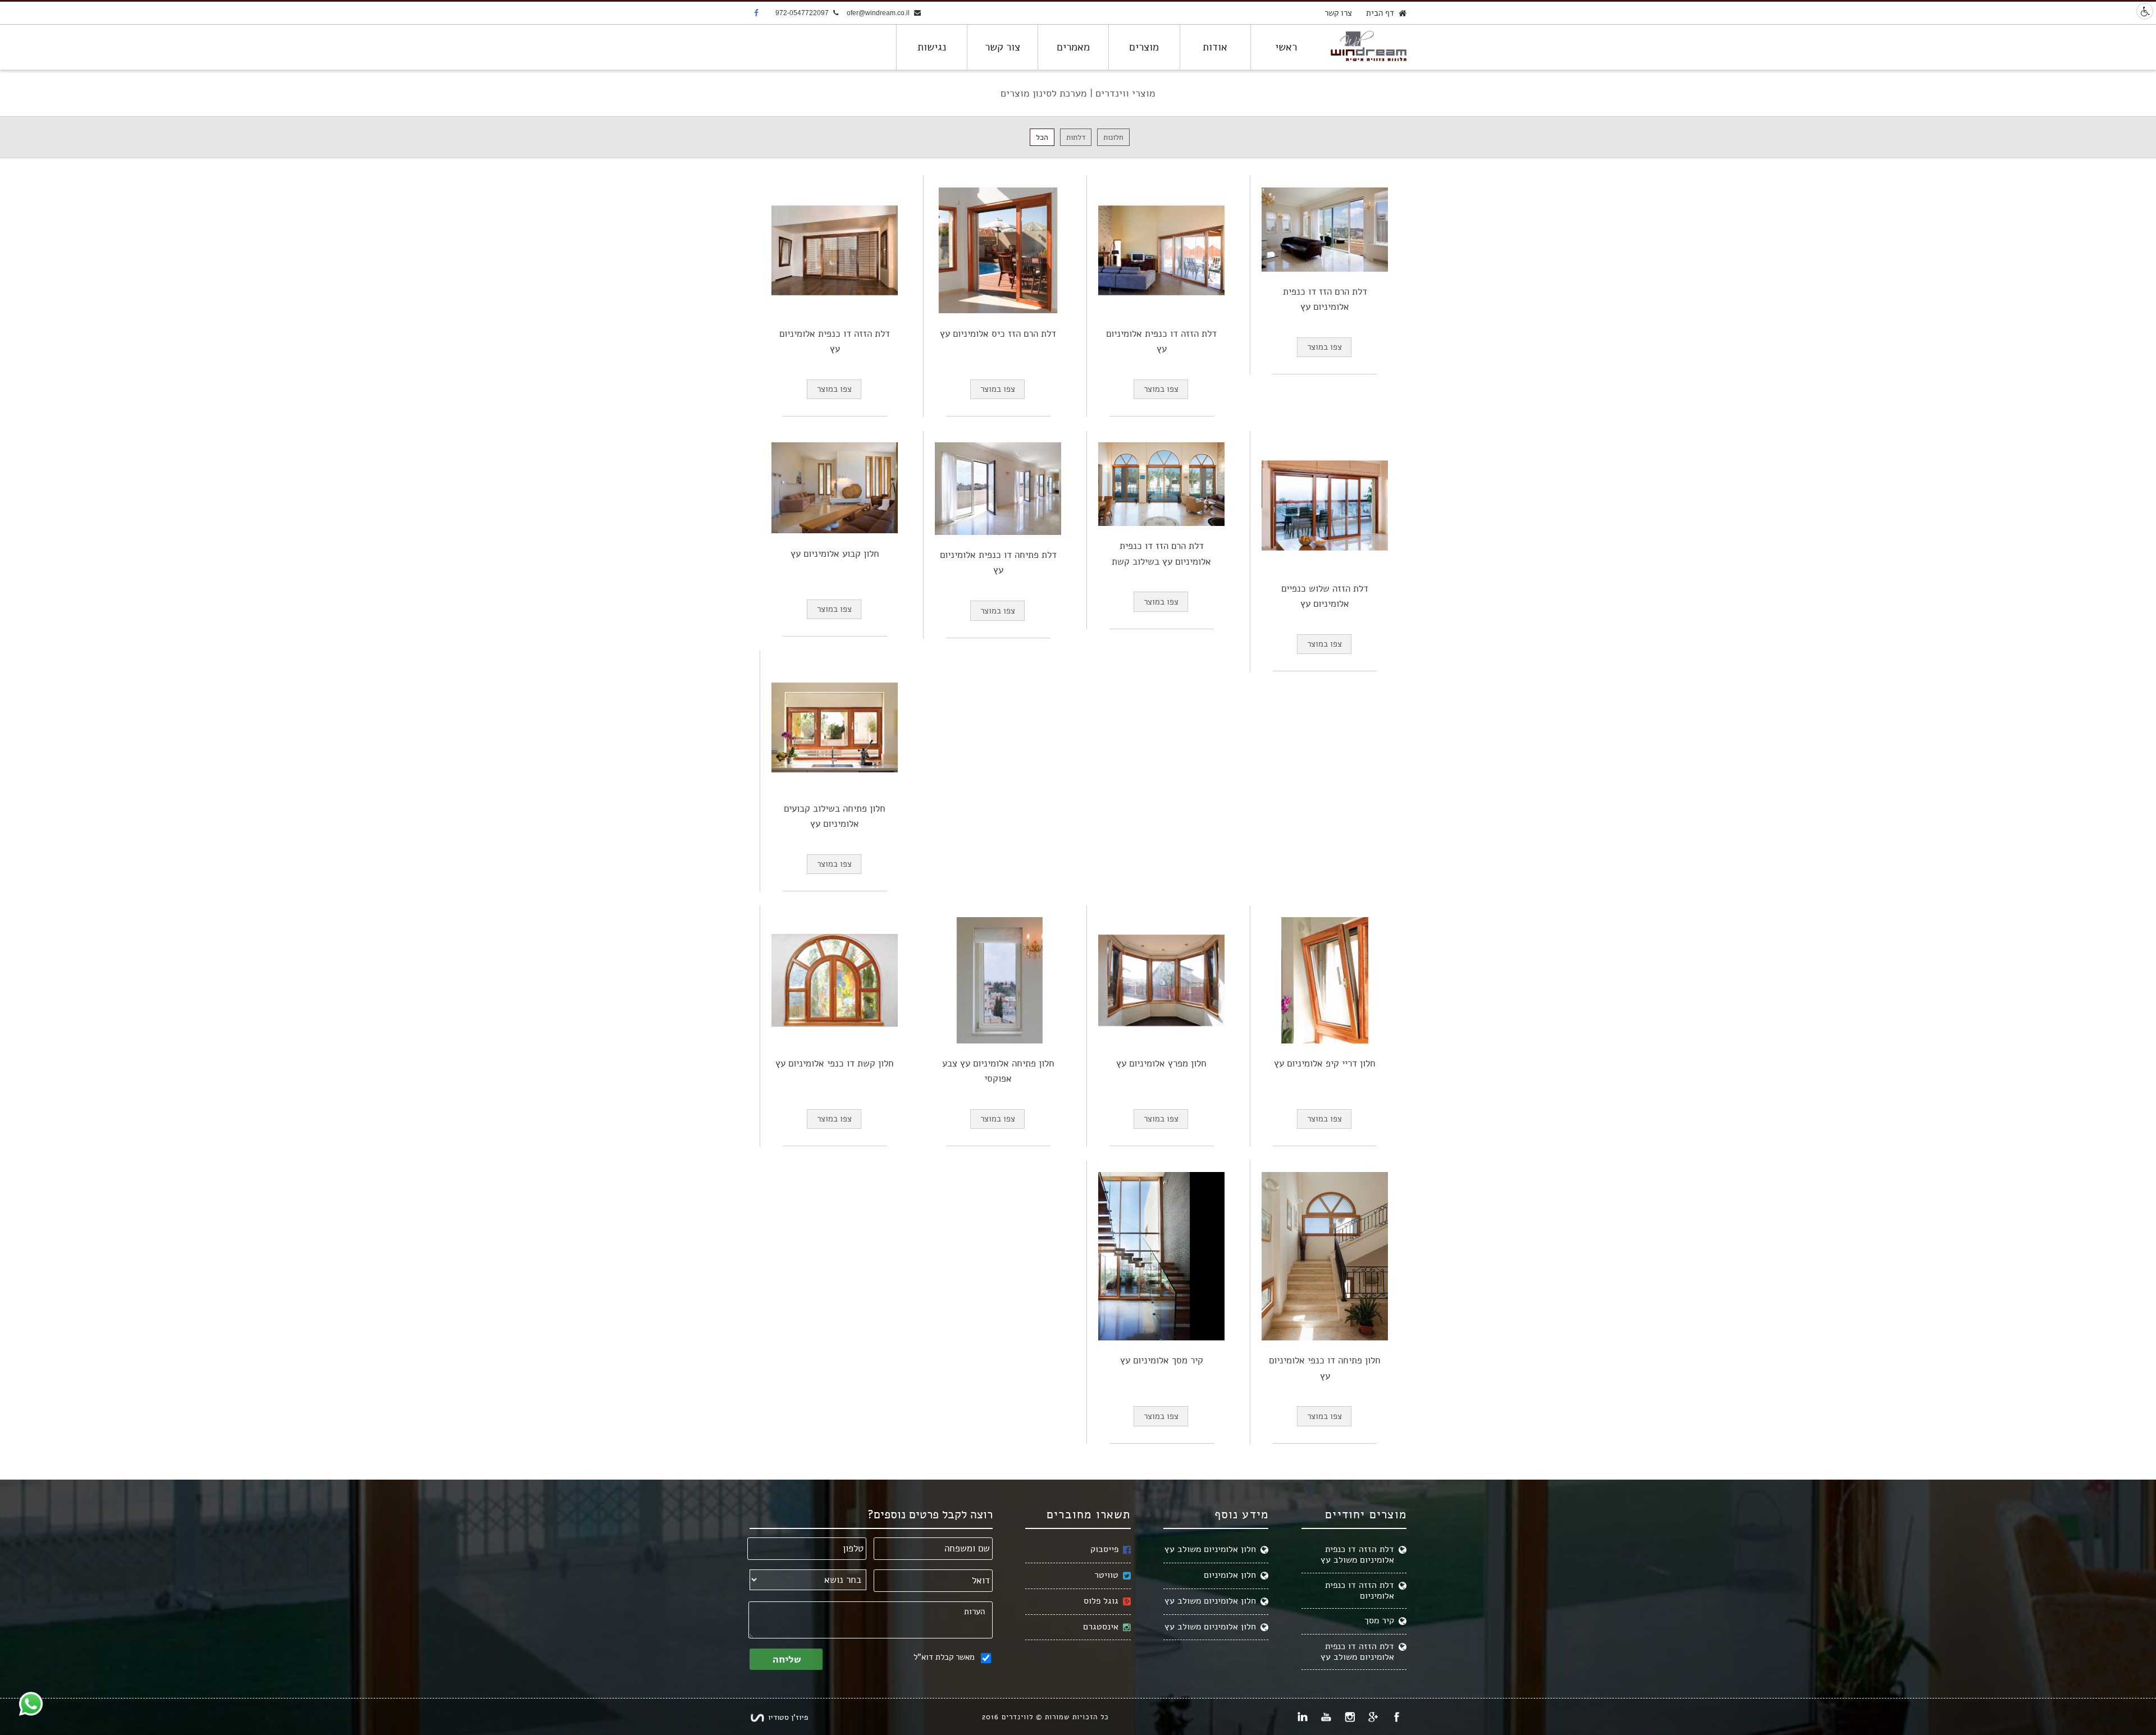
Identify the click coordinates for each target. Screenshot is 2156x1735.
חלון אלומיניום (1230, 1575)
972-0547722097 (802, 13)
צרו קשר (1338, 13)
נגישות (932, 47)
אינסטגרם (1101, 1627)
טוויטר (1106, 1575)
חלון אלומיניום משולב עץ (1210, 1549)
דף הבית (1380, 13)
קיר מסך (1379, 1620)
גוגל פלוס (1101, 1601)
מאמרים (1073, 47)
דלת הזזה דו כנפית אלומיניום (1360, 1590)
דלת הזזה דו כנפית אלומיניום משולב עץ (1357, 1555)
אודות (1215, 47)
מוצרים (1144, 47)
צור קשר (1002, 47)
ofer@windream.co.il (878, 13)
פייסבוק (1104, 1549)
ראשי (1286, 47)
